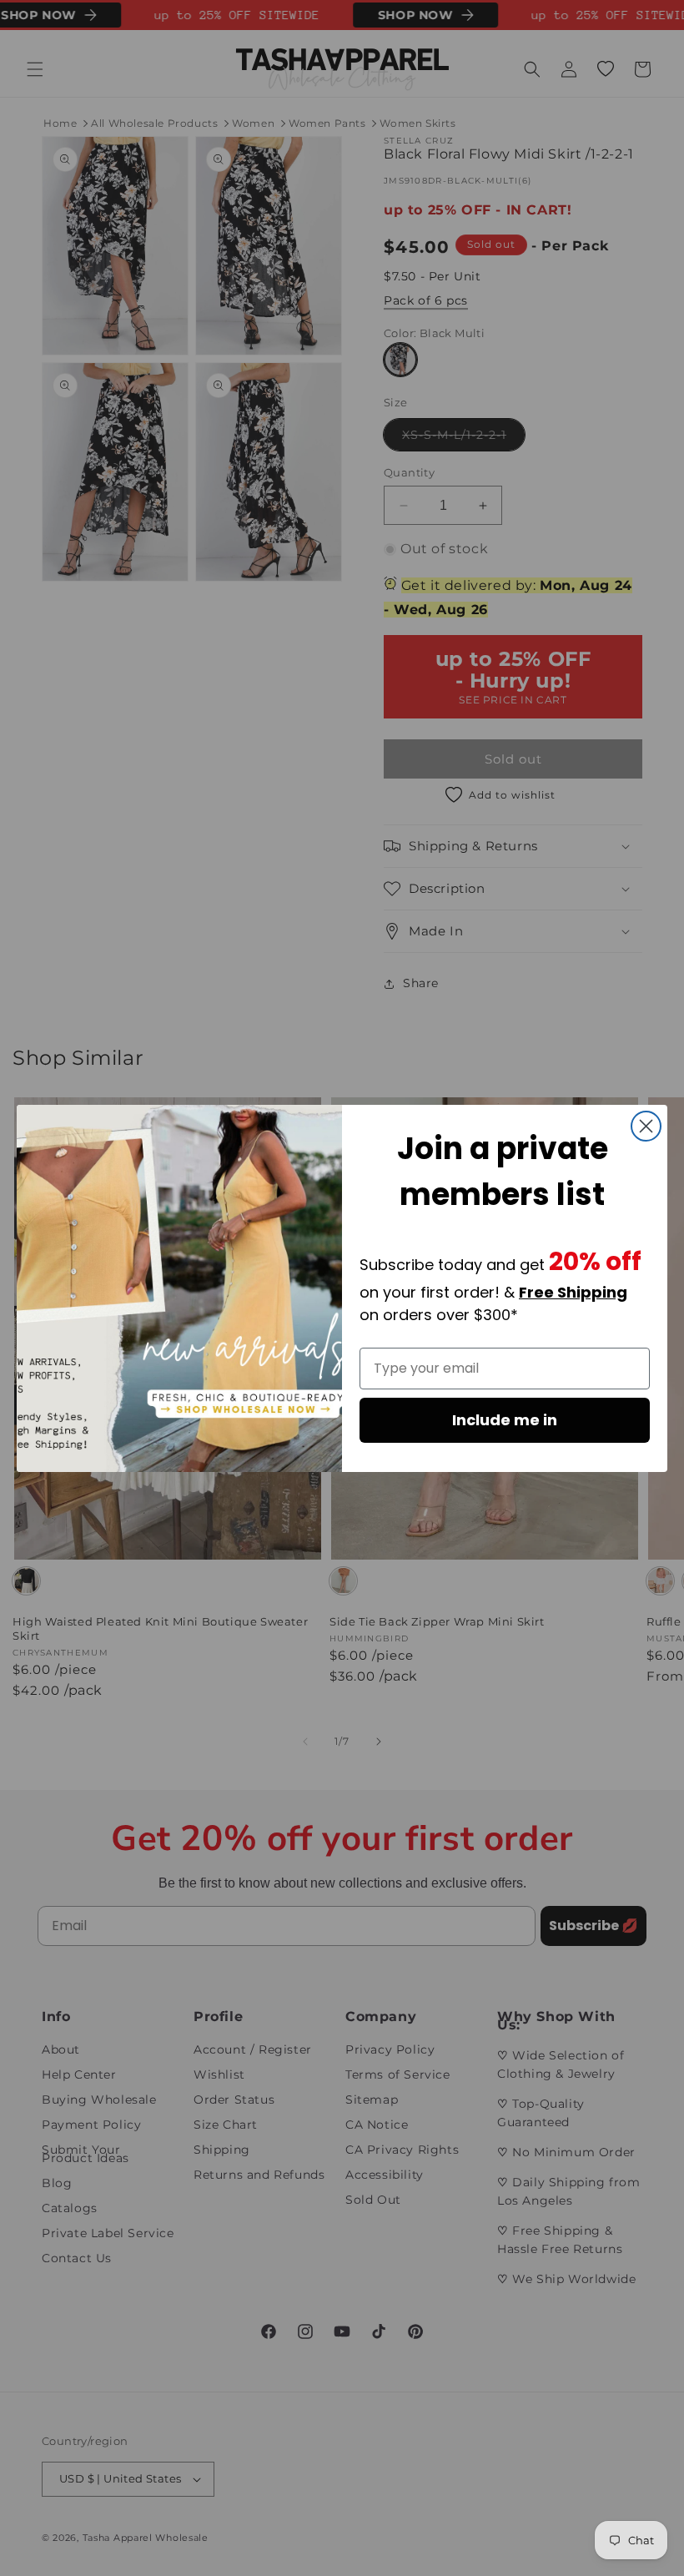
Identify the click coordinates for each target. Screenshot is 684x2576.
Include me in (505, 1420)
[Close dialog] (646, 1126)
